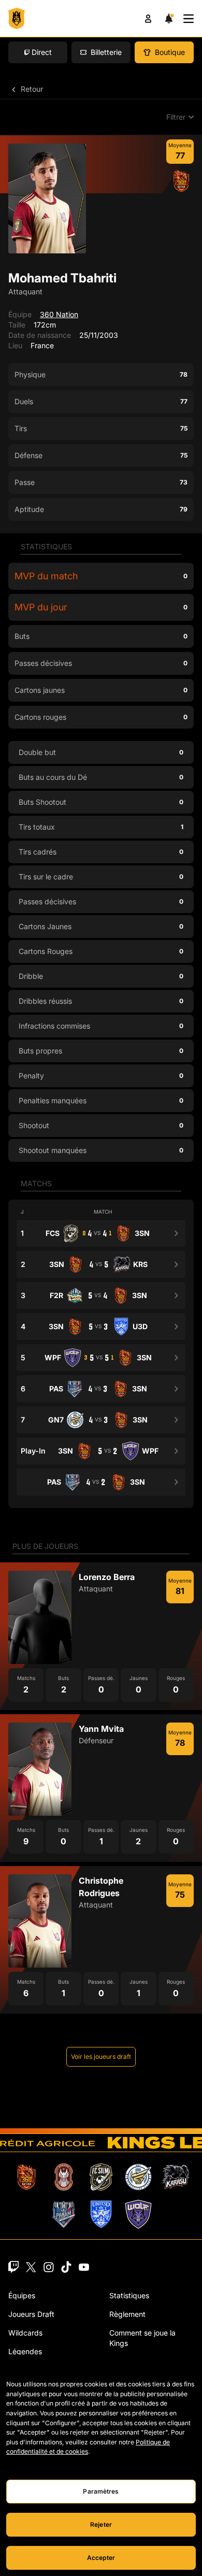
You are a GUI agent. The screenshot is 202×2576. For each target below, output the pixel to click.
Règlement (127, 2314)
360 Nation (59, 314)
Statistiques (129, 2295)
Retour (31, 89)
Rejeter (101, 2524)
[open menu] (189, 19)
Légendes (25, 2351)
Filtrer (176, 117)
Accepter (101, 2558)
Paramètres (101, 2491)
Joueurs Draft (31, 2314)
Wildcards (25, 2333)
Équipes (22, 2295)
